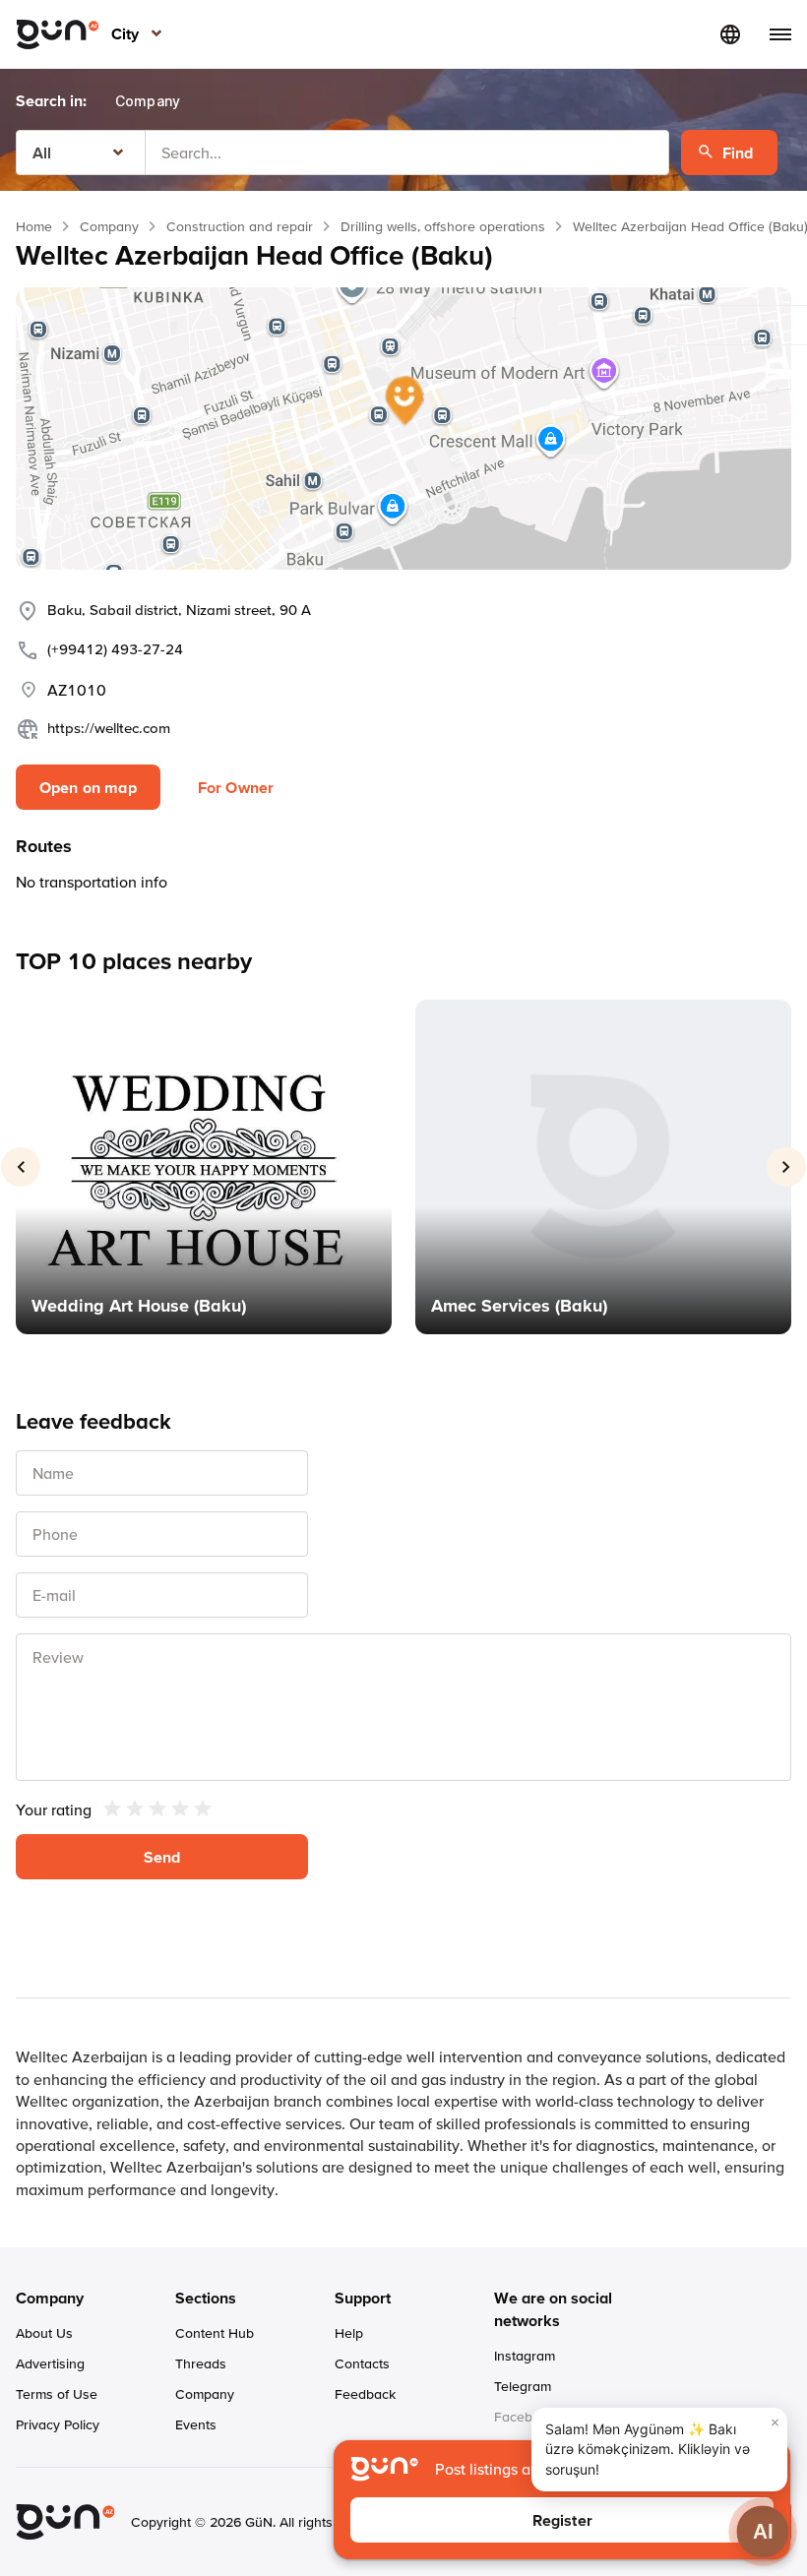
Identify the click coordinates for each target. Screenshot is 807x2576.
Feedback (365, 2394)
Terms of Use (57, 2394)
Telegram (523, 2386)
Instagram (525, 2356)
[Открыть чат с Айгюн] (763, 2532)
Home (34, 226)
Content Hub (215, 2333)
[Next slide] (786, 1167)
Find (738, 153)
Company (109, 226)
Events (196, 2424)
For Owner (236, 787)
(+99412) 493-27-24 (115, 649)
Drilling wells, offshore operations (443, 226)
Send (162, 1857)
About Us (44, 2333)
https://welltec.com (109, 728)
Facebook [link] (525, 2417)
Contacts (362, 2363)
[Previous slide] (21, 1167)
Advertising (50, 2363)
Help (349, 2333)
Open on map (88, 787)
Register (562, 2520)
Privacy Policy (58, 2424)
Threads (201, 2363)
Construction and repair (240, 226)
